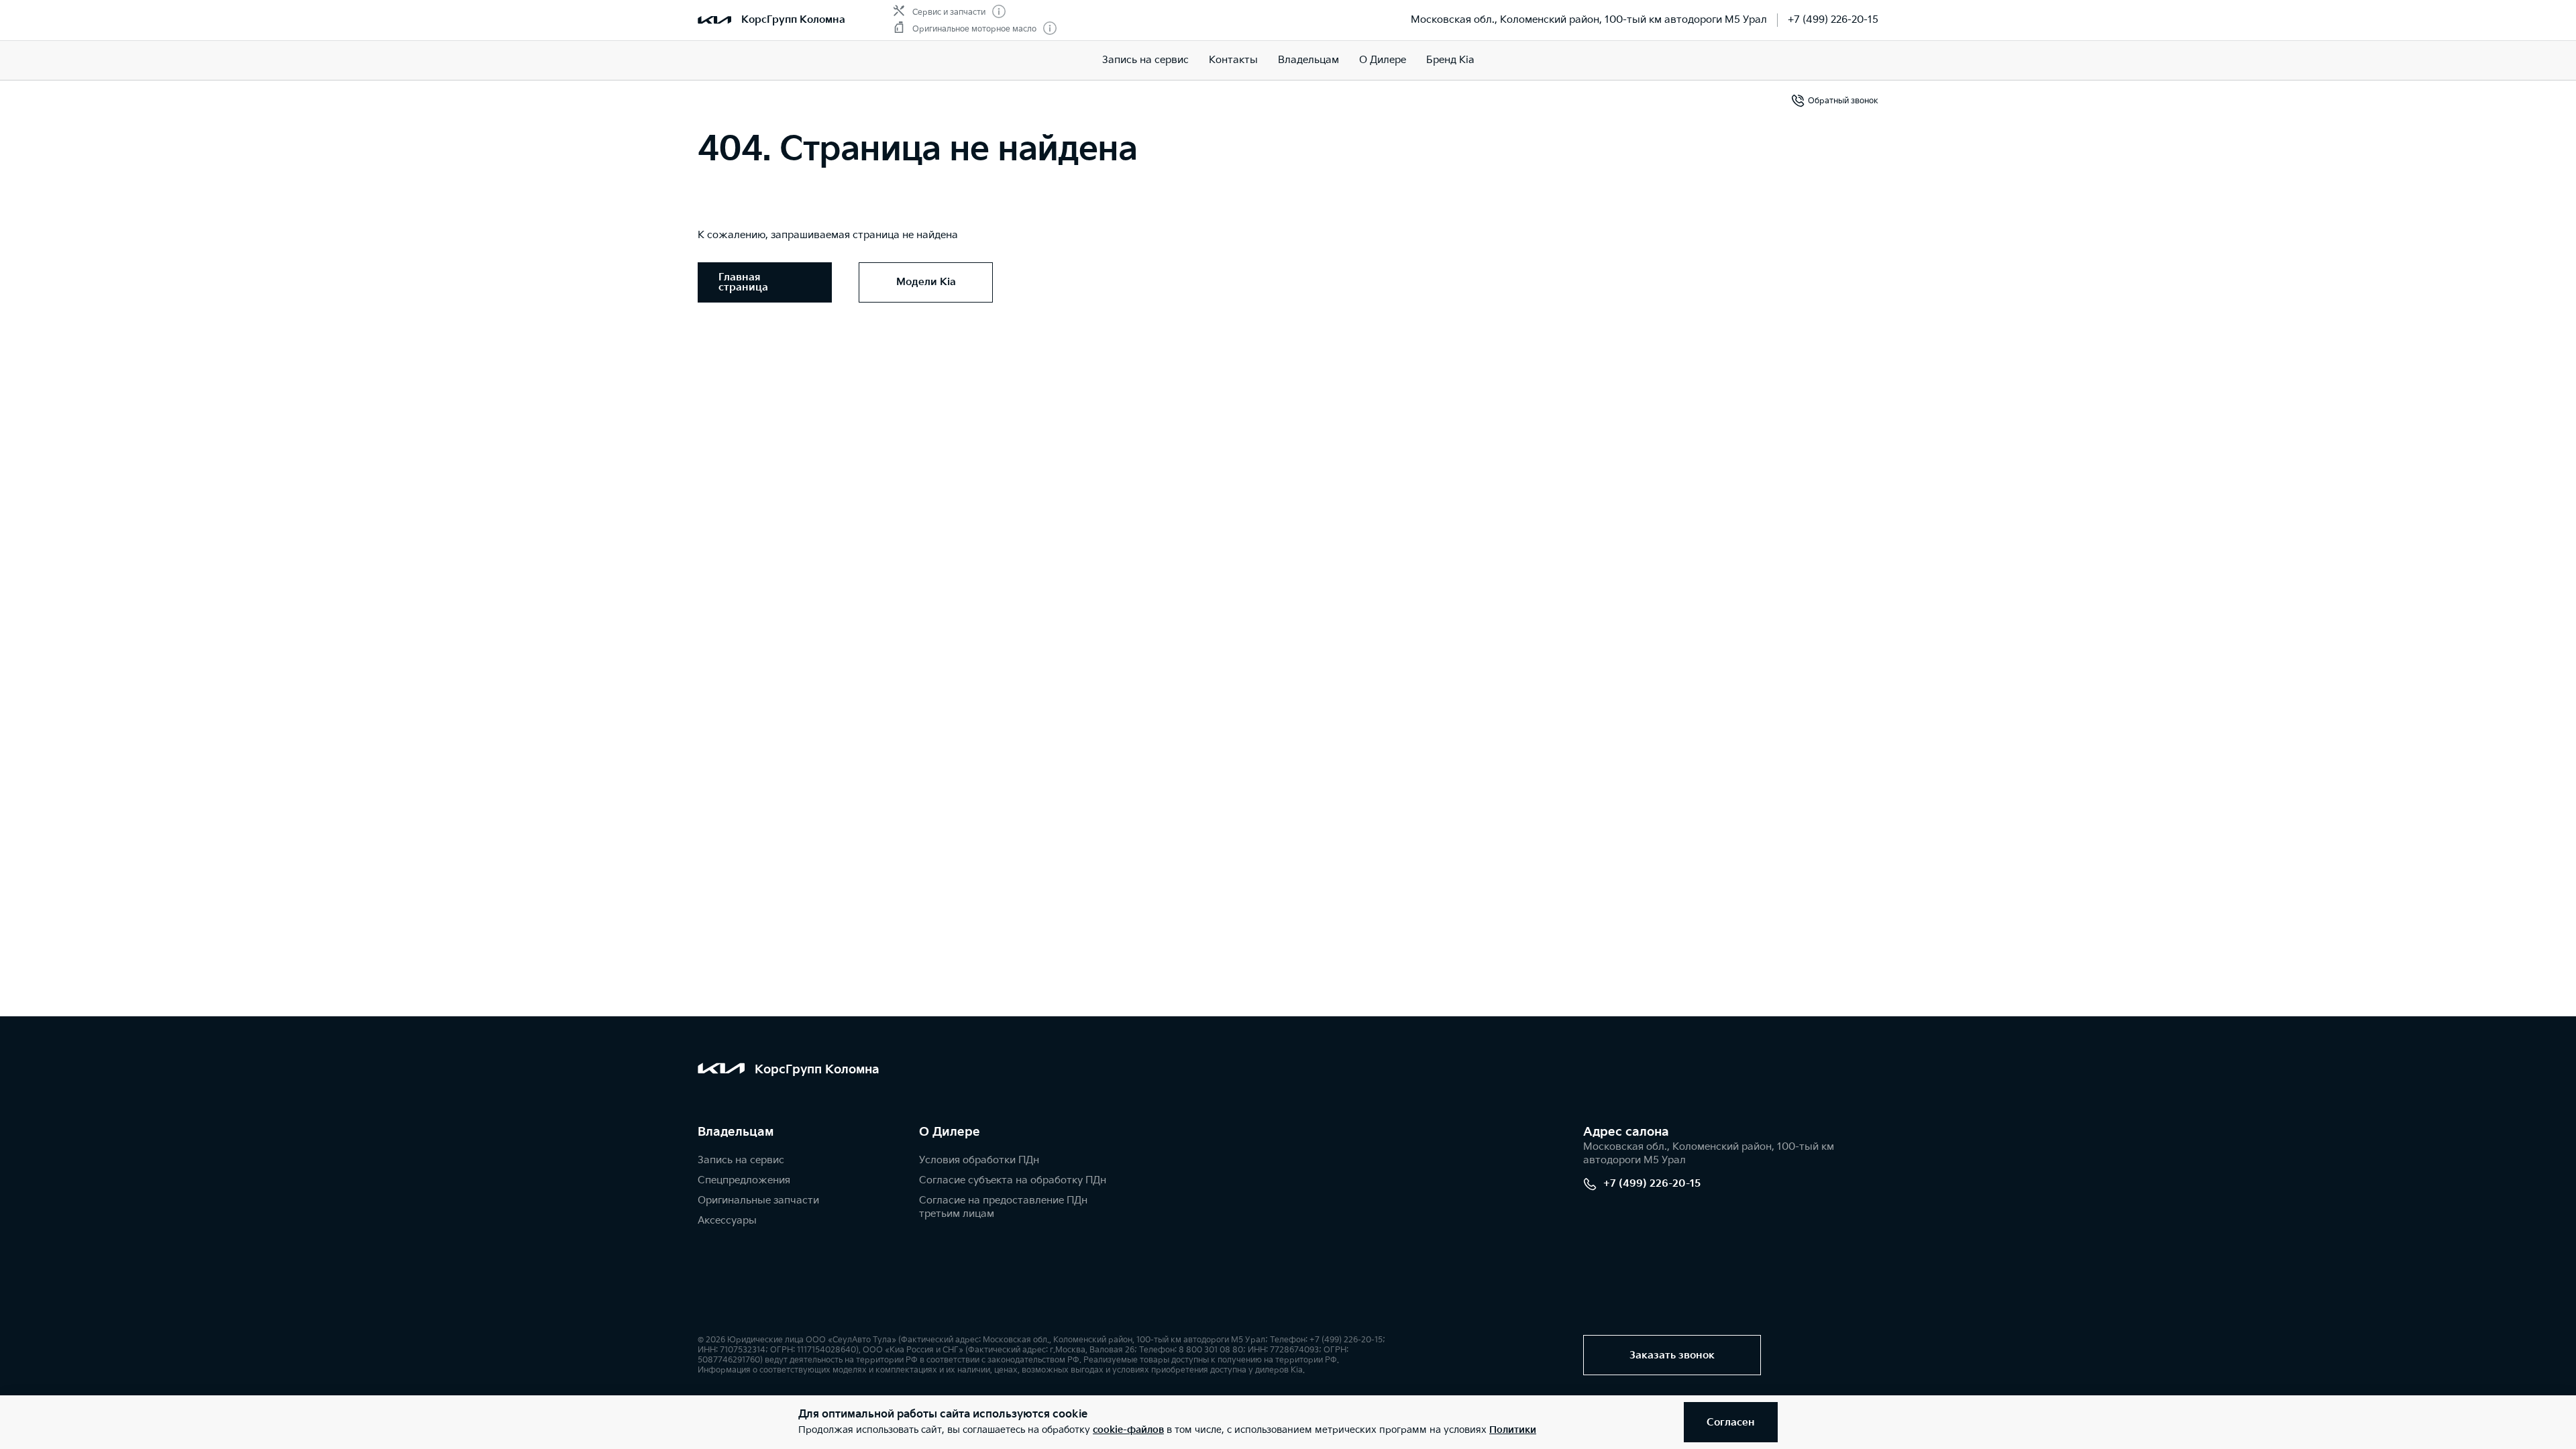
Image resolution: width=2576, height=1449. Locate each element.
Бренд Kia (1450, 60)
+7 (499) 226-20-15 (1833, 20)
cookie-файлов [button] (1128, 1430)
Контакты (1233, 60)
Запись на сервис (1145, 60)
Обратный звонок (1843, 101)
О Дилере (1383, 60)
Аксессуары (727, 1221)
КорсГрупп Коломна (793, 20)
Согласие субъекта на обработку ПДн (1013, 1180)
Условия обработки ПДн (979, 1160)
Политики (1513, 1430)
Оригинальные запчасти (758, 1200)
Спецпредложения (744, 1180)
